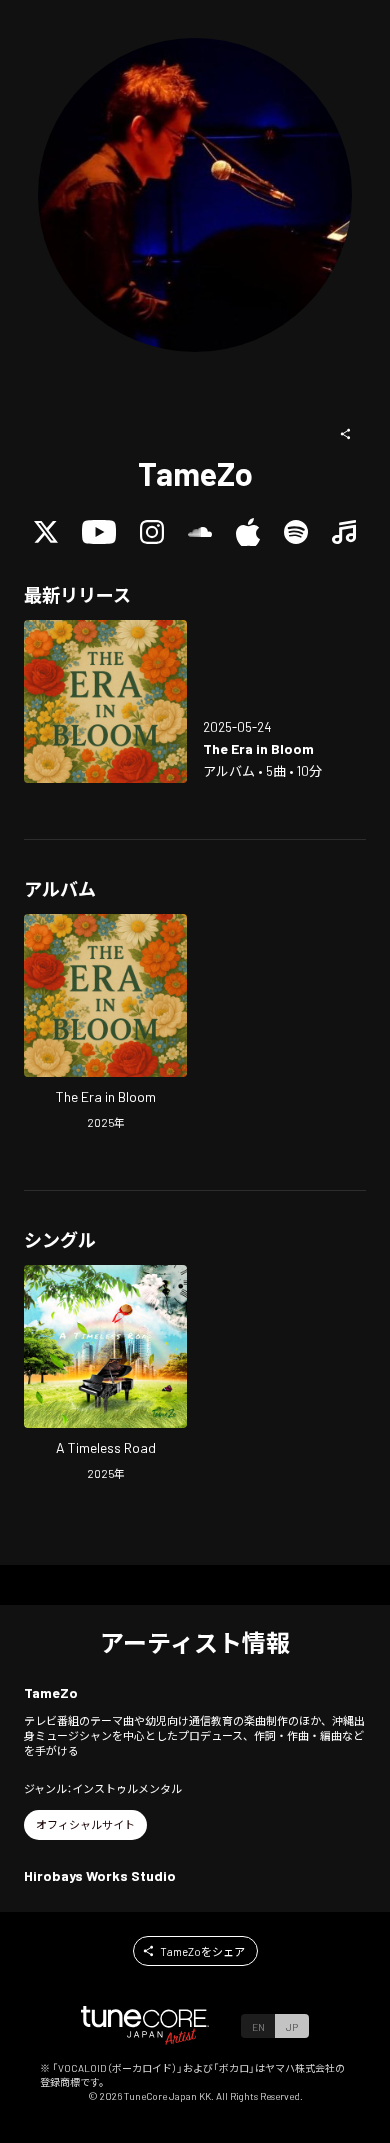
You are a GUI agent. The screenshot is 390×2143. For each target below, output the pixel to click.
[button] (346, 434)
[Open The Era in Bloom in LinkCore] (105, 701)
